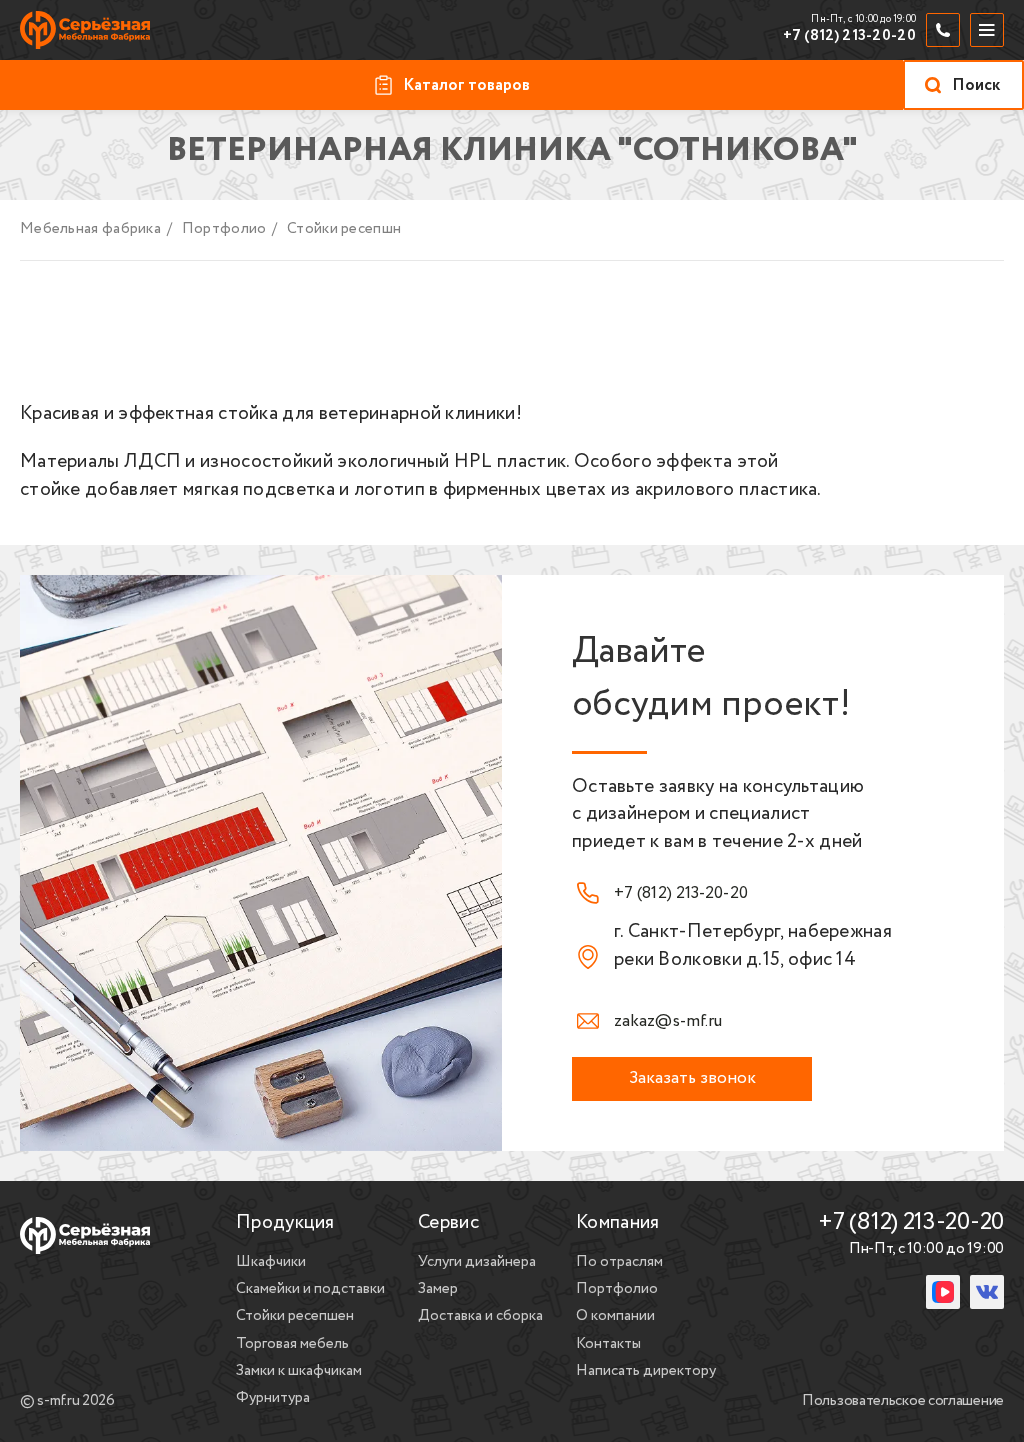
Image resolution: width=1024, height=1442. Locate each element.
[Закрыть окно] (846, 1236)
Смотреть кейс (606, 1363)
